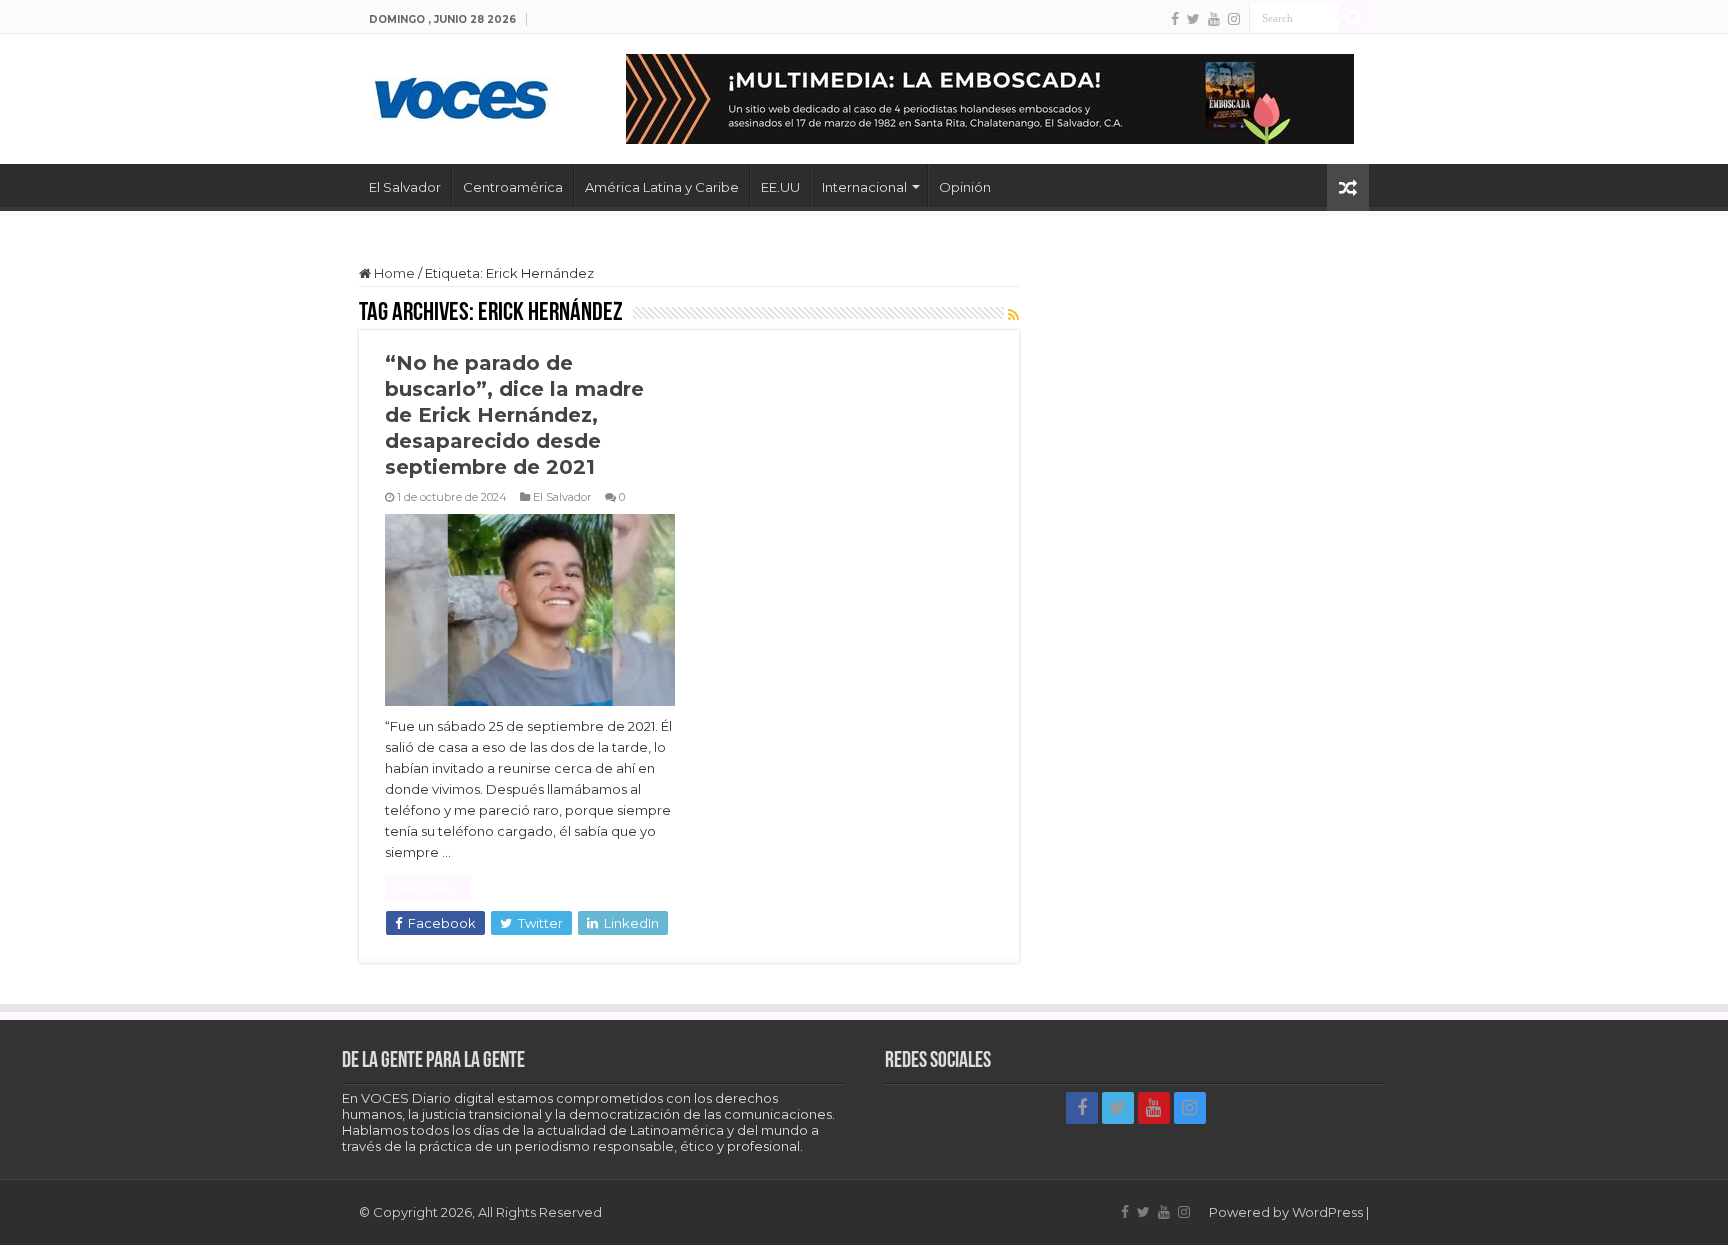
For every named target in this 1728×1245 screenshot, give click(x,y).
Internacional (864, 187)
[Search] (1354, 18)
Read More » (428, 888)
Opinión (965, 187)
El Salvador (405, 187)
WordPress (1327, 1212)
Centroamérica (513, 187)
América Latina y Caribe (662, 187)
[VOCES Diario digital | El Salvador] (461, 95)
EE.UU (780, 187)
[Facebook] (1175, 19)
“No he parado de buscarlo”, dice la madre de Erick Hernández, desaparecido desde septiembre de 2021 (514, 415)
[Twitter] (1193, 19)
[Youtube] (1214, 19)
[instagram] (1234, 19)
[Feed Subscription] (1013, 315)
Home (393, 273)
